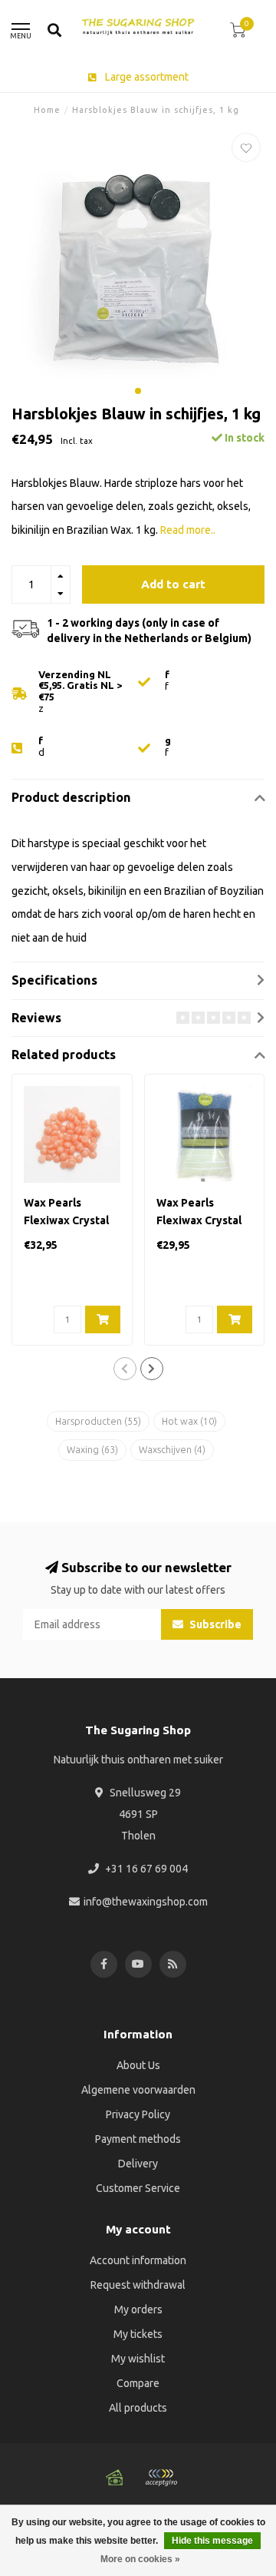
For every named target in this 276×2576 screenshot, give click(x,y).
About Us (138, 2065)
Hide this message (212, 2541)
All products (138, 2408)
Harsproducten (98, 1421)
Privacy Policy (138, 2114)
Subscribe (214, 1624)
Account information (138, 2260)
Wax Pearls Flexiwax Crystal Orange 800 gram (69, 1220)
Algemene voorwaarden (138, 2090)
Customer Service (138, 2188)
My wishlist (138, 2359)
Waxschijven (172, 1450)
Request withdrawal (138, 2285)
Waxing (92, 1450)
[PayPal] (161, 2478)
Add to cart (173, 584)
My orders (138, 2309)
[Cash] (115, 2478)
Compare (138, 2383)
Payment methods (138, 2139)
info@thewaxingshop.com (146, 1902)
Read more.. (188, 530)
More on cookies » (140, 2559)
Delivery (138, 2164)
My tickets (138, 2334)
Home (47, 110)
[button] (138, 391)
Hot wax (189, 1421)
